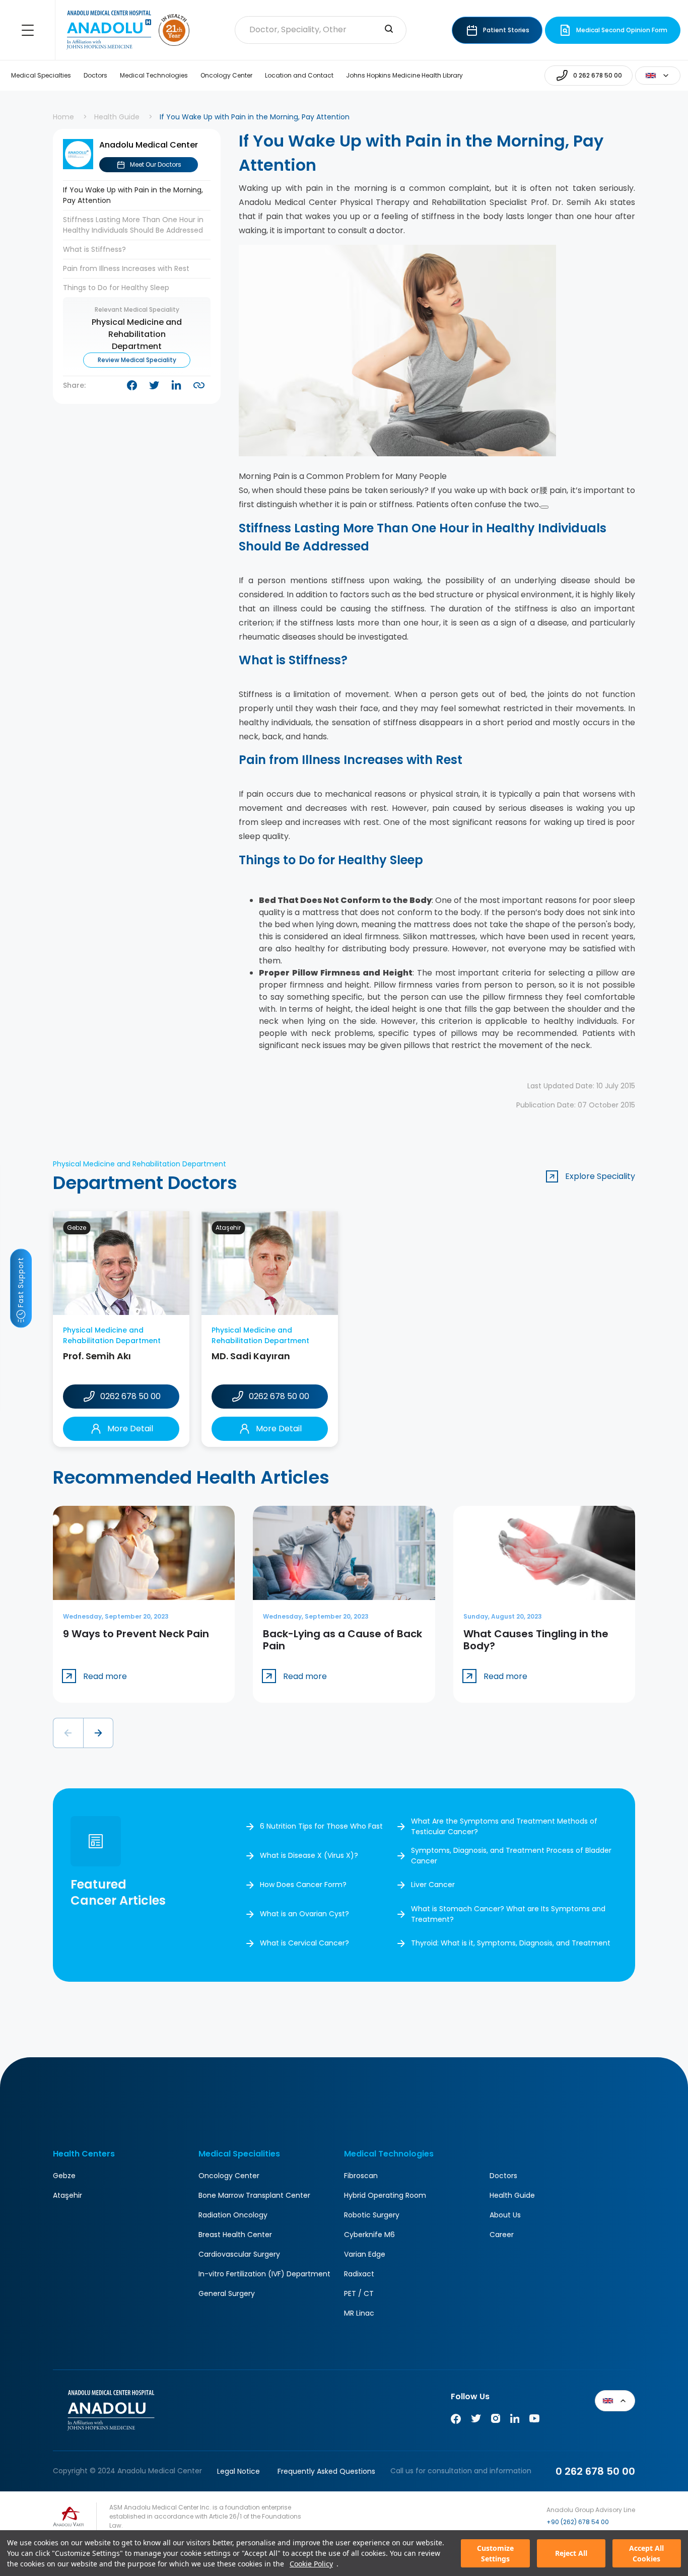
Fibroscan (361, 2176)
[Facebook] (456, 2421)
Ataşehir (67, 2195)
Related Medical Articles (661, 2521)
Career (502, 2235)
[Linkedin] (515, 2421)
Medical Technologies (154, 75)
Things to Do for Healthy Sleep (116, 288)
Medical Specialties (41, 75)
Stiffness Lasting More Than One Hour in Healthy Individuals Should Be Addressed (133, 225)
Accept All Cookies (646, 2553)
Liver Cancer (433, 1885)
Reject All (571, 2553)
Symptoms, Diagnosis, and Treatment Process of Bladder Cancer (511, 1856)
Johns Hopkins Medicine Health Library (404, 75)
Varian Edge (365, 2254)
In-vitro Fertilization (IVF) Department (264, 2274)
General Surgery (227, 2293)
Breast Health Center (235, 2235)
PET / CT (359, 2293)
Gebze (64, 2176)
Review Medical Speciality (137, 360)
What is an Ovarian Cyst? (304, 1914)
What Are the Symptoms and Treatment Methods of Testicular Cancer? (504, 1826)
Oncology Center (226, 75)
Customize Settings (495, 2553)
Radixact (359, 2274)
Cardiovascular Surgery (239, 2254)
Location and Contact (299, 75)
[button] (68, 1733)
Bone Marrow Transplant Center (254, 2195)
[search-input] (389, 30)
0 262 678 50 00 (595, 2471)
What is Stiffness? (94, 249)
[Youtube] (534, 2421)
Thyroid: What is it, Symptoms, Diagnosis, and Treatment (511, 1943)
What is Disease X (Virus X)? (309, 1855)
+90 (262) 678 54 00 (578, 2522)
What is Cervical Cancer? (304, 1943)
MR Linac (359, 2313)
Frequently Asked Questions (326, 2471)
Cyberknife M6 (369, 2235)
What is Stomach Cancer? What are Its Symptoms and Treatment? (508, 1914)
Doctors (95, 75)
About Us (505, 2215)
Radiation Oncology (233, 2215)
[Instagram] (496, 2421)
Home (63, 117)
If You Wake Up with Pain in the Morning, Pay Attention (133, 195)
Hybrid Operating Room (385, 2195)
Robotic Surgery (372, 2215)
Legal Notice (238, 2471)
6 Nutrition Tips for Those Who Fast (321, 1826)
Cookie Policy (311, 2564)
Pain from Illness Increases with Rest (126, 268)
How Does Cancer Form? (303, 1885)
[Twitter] (476, 2421)
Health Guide (117, 117)
